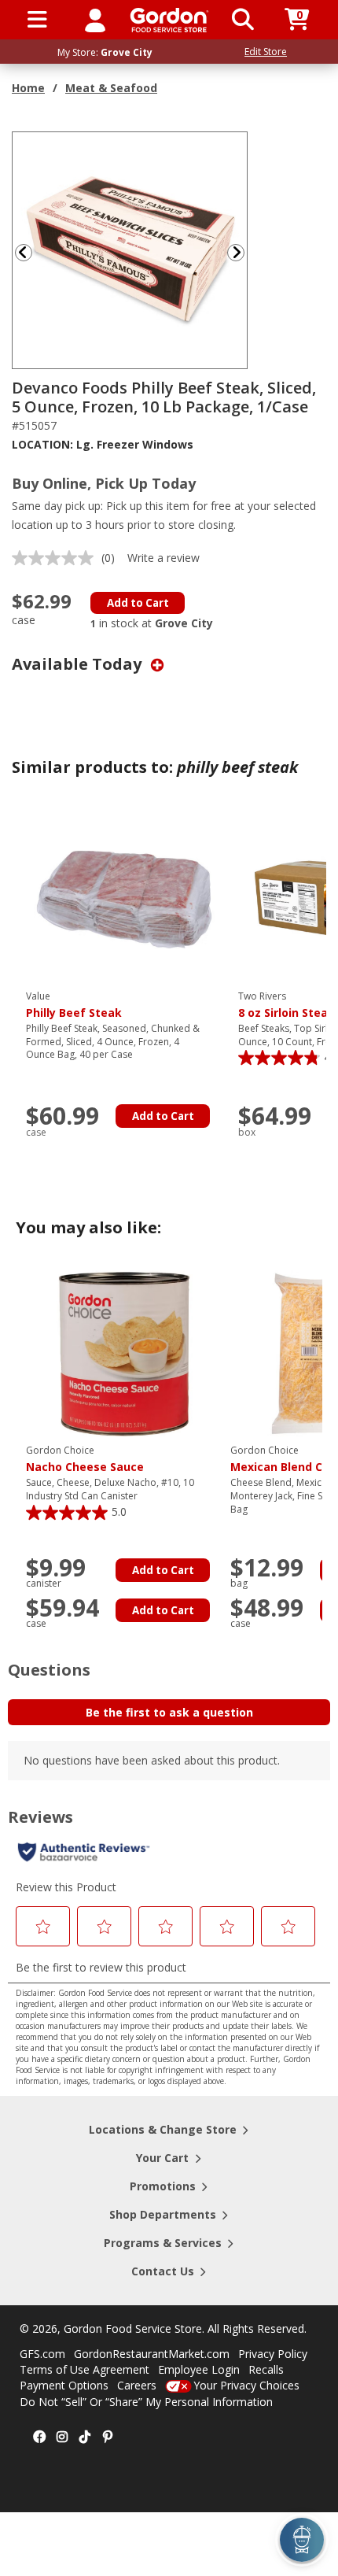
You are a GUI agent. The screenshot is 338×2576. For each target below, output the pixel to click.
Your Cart (162, 2158)
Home (28, 88)
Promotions (163, 2186)
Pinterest (108, 2437)
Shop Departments (163, 2214)
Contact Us (163, 2271)
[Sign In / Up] (95, 20)
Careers (137, 2385)
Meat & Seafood (111, 88)
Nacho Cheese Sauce (85, 1459)
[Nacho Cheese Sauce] (124, 1353)
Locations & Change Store (163, 2129)
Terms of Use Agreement (84, 2369)
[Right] (242, 252)
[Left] (22, 252)
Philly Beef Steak (74, 1005)
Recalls (266, 2369)
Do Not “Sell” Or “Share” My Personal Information (146, 2402)
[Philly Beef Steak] (124, 898)
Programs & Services (163, 2243)
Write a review (163, 558)
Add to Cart (138, 603)
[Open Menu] (37, 20)
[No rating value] (57, 558)
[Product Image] (130, 249)
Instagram (62, 2437)
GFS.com (42, 2354)
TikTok (85, 2437)
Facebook (39, 2437)
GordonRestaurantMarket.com (152, 2354)
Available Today (79, 664)
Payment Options (64, 2385)
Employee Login (199, 2369)
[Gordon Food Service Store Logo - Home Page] (169, 20)
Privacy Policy (273, 2354)
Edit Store (266, 52)
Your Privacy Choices (246, 2385)
